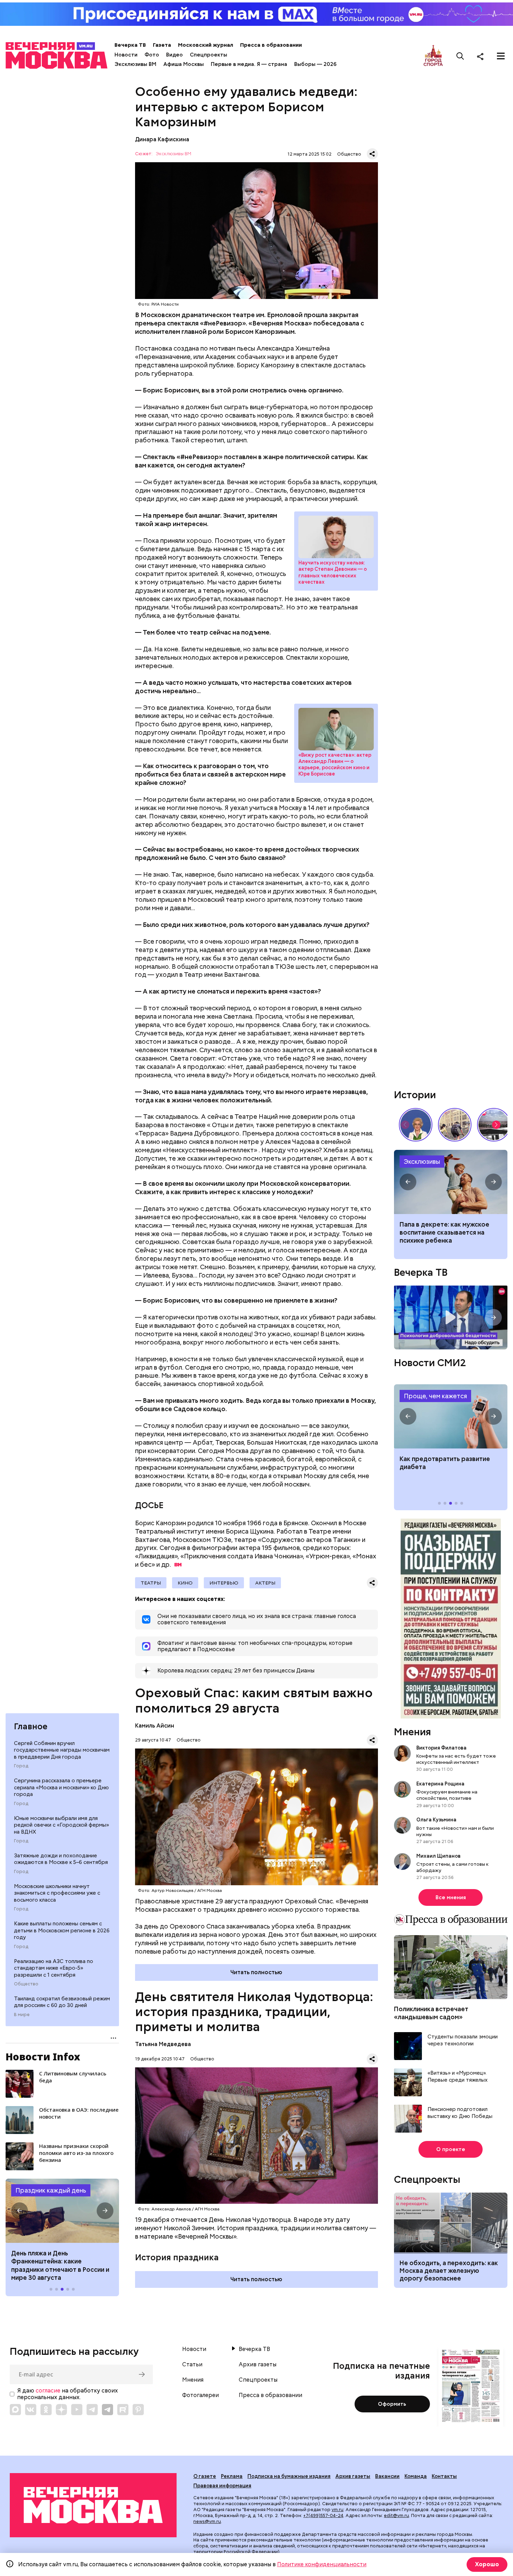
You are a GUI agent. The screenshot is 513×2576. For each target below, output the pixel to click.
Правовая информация (222, 2486)
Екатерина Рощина (440, 1784)
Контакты (444, 2476)
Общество (26, 1984)
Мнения (412, 1732)
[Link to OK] (46, 2410)
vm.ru (337, 2510)
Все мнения (451, 1897)
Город (21, 1766)
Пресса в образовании (271, 45)
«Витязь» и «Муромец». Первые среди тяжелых (458, 2077)
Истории (415, 1095)
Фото (152, 55)
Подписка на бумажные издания (289, 2476)
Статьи (192, 2365)
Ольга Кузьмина (437, 1820)
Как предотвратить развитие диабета (451, 1416)
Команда (416, 2476)
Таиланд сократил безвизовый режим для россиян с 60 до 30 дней (62, 2002)
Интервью (224, 1583)
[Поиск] (460, 56)
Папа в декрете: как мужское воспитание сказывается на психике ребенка (444, 1233)
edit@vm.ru (396, 2515)
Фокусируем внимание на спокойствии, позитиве (447, 1795)
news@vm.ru (207, 2521)
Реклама (232, 2476)
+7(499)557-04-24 (323, 2515)
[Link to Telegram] (92, 2410)
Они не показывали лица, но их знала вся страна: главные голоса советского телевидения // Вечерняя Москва (416, 1125)
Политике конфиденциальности (322, 2564)
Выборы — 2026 (315, 64)
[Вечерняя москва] (93, 2505)
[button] (20, 2211)
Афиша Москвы (184, 64)
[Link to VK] (31, 2410)
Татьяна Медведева (163, 2044)
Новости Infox (43, 2057)
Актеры (265, 1583)
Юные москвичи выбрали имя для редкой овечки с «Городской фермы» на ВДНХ (61, 1825)
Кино (185, 1583)
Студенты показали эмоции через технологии (463, 2040)
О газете (205, 2476)
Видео (174, 55)
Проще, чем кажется (435, 1396)
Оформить (392, 2404)
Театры (151, 1583)
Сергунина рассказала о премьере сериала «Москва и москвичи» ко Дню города (61, 1787)
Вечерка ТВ (130, 45)
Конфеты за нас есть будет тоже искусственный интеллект (456, 1759)
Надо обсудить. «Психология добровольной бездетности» (451, 1317)
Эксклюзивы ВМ (135, 64)
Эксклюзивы (422, 1162)
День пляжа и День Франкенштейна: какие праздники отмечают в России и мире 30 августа (60, 2265)
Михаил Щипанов (438, 1856)
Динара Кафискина (162, 139)
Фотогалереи (200, 2395)
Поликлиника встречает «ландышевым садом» (431, 2013)
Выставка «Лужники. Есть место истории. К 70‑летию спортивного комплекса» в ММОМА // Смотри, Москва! (455, 1125)
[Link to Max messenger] (15, 2410)
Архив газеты (258, 2365)
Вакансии (387, 2476)
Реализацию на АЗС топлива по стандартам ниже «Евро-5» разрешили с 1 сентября (54, 1968)
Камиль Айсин (155, 1726)
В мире (22, 2015)
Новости (126, 55)
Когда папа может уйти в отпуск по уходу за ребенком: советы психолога (451, 1182)
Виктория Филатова (441, 1748)
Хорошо (487, 2564)
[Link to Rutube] (123, 2410)
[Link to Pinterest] (138, 2410)
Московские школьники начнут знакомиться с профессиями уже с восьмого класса (57, 1893)
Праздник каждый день (51, 2190)
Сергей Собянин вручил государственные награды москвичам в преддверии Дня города (62, 1750)
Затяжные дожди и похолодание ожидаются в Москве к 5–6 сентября (61, 1859)
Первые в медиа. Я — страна (249, 64)
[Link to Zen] (61, 2410)
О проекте (451, 2149)
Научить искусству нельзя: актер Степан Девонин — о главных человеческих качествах (336, 537)
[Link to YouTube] (77, 2410)
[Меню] (501, 56)
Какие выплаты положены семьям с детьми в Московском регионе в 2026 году (62, 1930)
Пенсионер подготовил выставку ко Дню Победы (460, 2113)
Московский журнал (206, 45)
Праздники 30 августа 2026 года (62, 2211)
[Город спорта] (433, 56)
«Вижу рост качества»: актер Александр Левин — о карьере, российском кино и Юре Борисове (336, 729)
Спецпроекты (209, 55)
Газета (162, 45)
